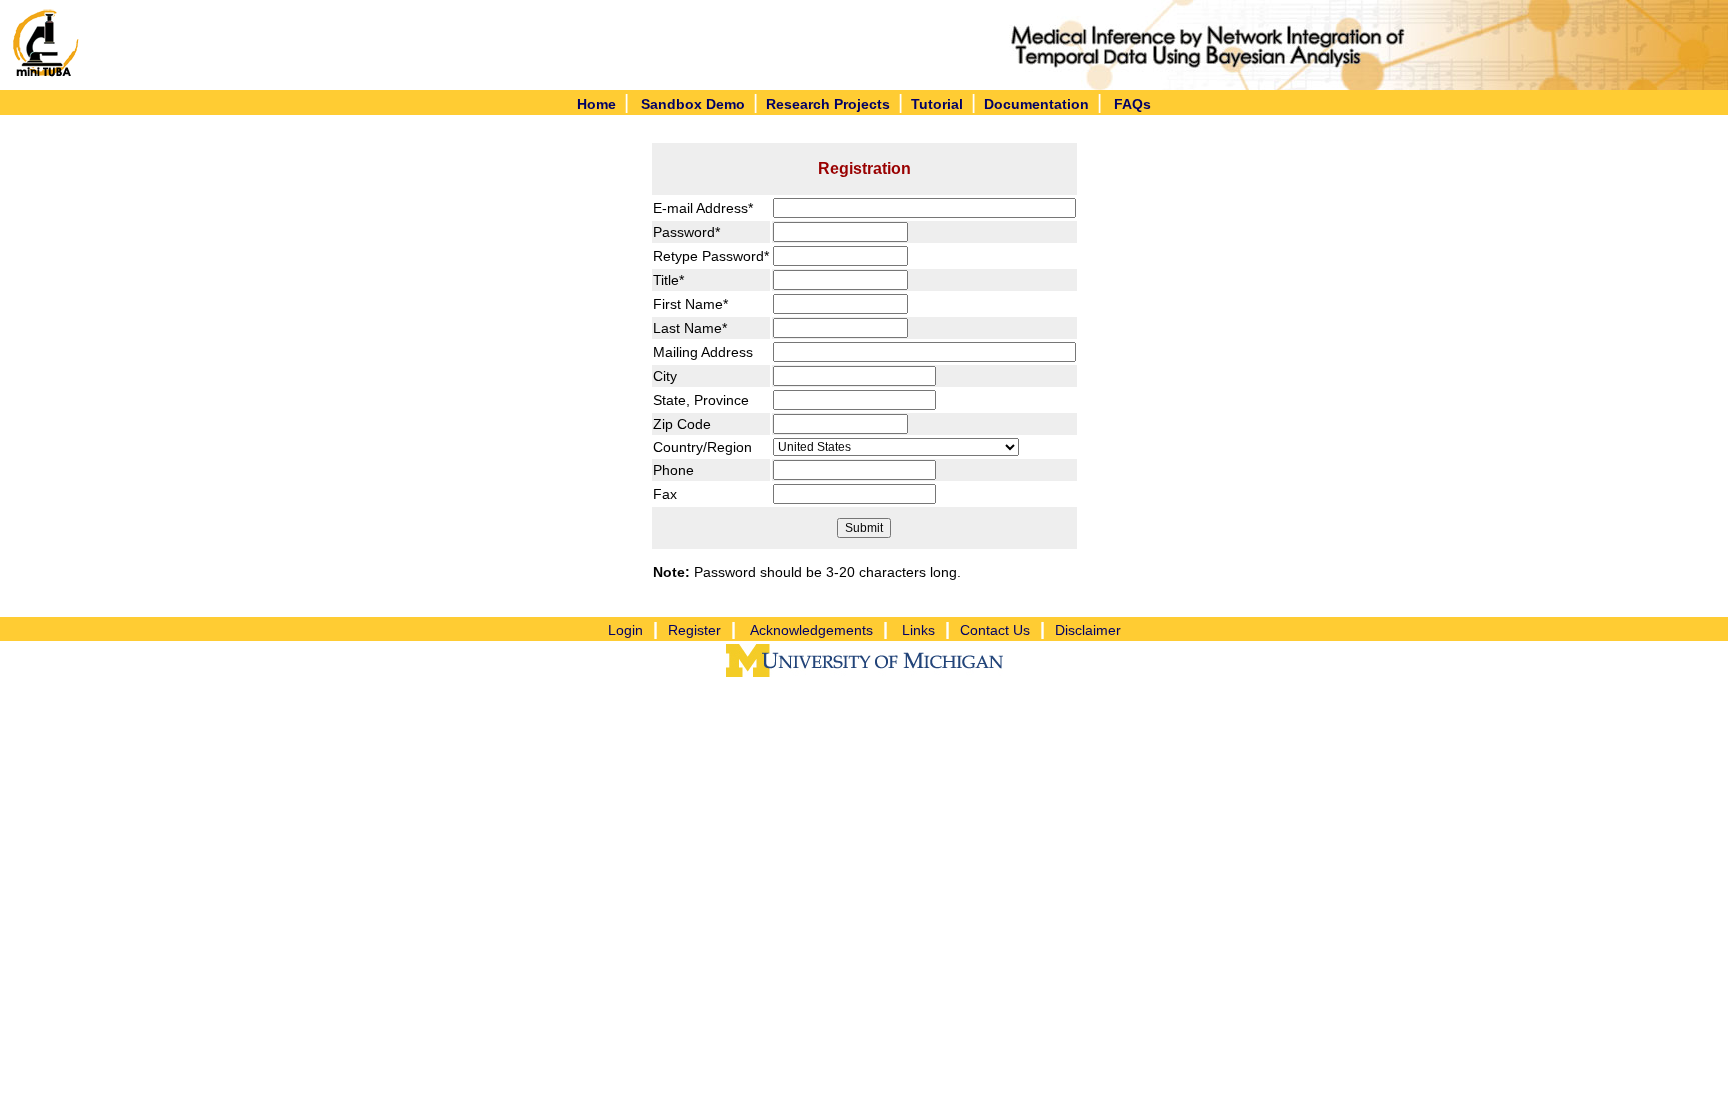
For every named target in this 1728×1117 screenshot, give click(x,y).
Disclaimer (1088, 630)
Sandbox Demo (693, 104)
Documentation (1036, 104)
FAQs (1132, 104)
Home (596, 104)
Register (694, 630)
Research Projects (828, 104)
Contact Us (995, 630)
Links (918, 630)
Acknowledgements (811, 630)
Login (625, 630)
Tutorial (937, 104)
